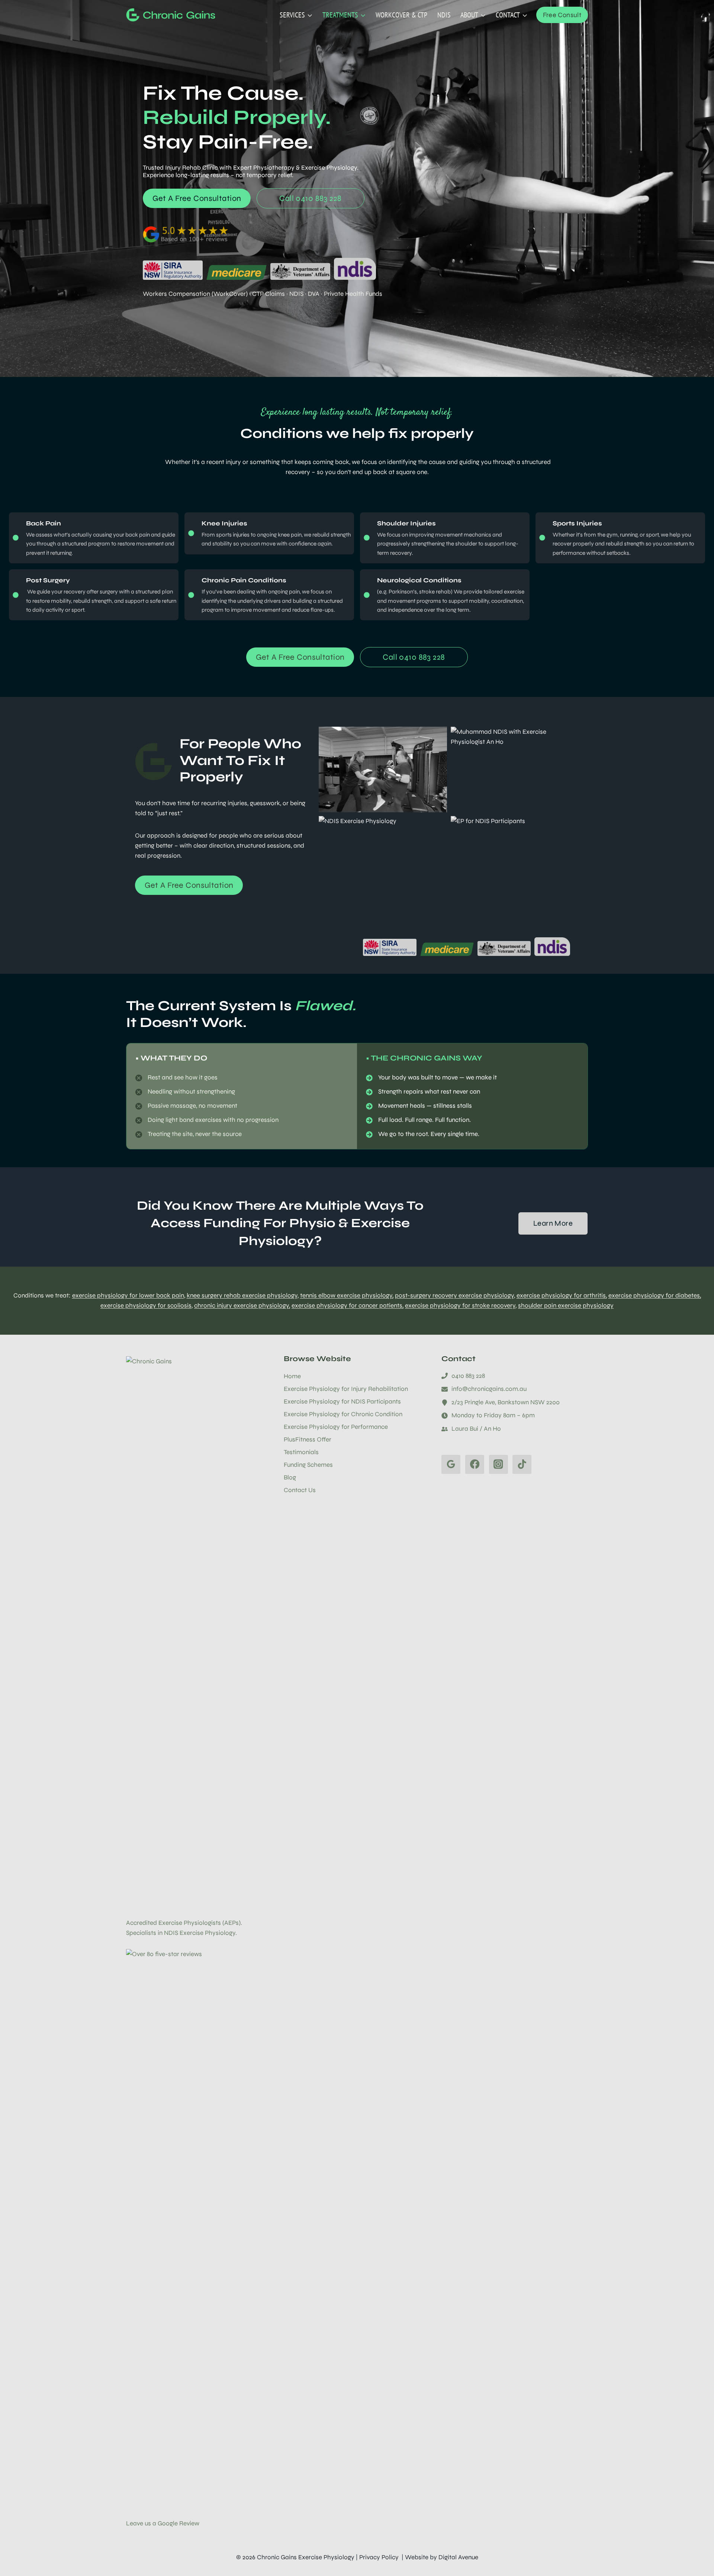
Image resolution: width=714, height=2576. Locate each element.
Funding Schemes (308, 1465)
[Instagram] (498, 1464)
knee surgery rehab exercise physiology (242, 1295)
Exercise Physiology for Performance (336, 1427)
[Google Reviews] (451, 1464)
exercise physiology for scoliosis (146, 1305)
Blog (290, 1477)
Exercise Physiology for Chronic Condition (343, 1414)
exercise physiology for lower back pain (128, 1295)
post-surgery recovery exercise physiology (454, 1295)
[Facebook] (475, 1464)
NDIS (444, 15)
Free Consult (562, 15)
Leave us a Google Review (163, 2523)
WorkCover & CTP (401, 15)
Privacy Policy (379, 2557)
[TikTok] (522, 1464)
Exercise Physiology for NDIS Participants (342, 1401)
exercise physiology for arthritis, (562, 1295)
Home (292, 1376)
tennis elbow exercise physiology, (347, 1295)
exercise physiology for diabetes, (655, 1295)
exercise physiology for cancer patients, (348, 1305)
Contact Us (300, 1490)
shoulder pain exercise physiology (566, 1305)
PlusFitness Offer (308, 1439)
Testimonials (301, 1452)
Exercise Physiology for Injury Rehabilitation (346, 1389)
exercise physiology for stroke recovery (460, 1305)
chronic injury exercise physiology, (242, 1305)
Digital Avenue (458, 2557)
